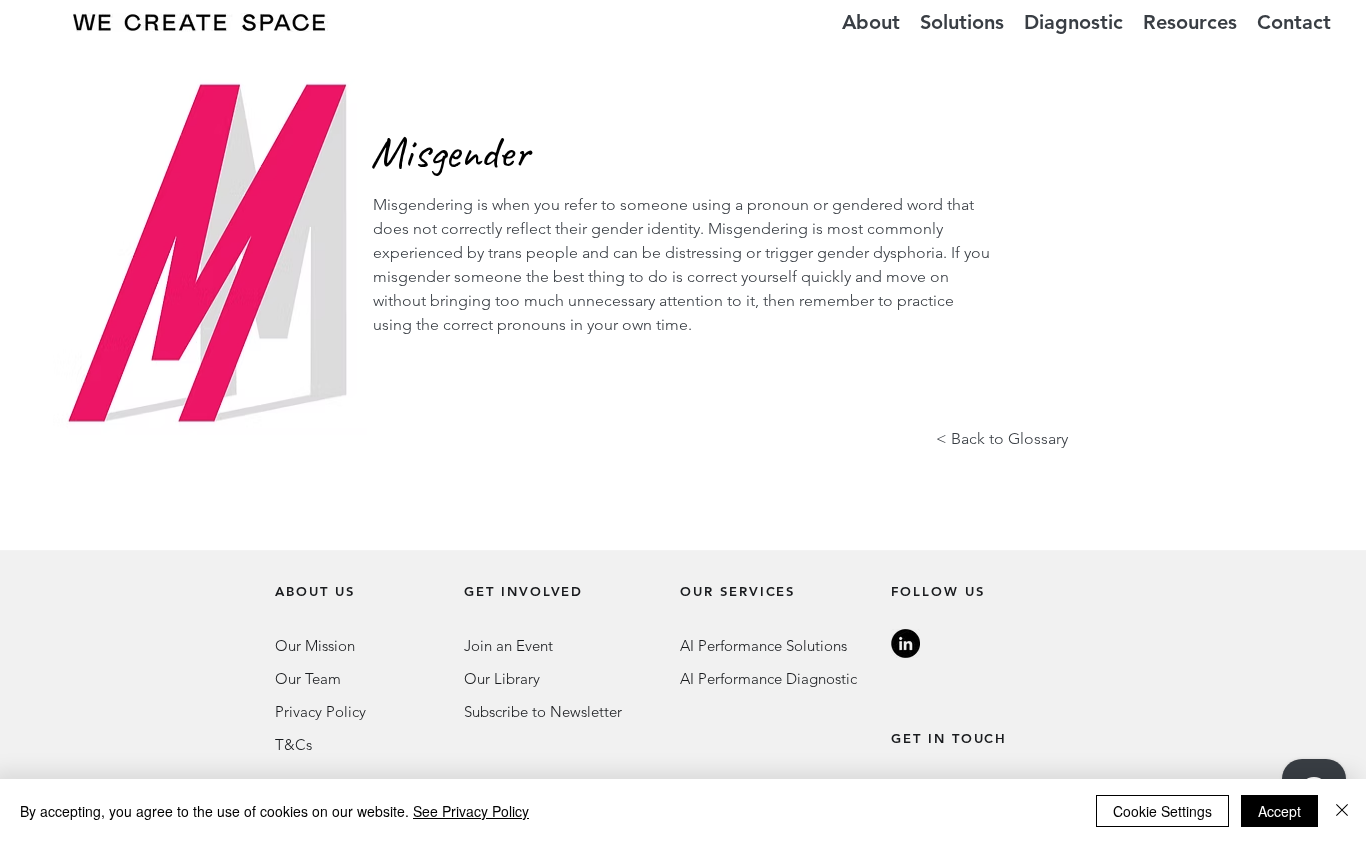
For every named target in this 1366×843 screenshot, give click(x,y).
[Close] (1342, 811)
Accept (1279, 811)
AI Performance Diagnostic (768, 678)
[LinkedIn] (905, 643)
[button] (962, 22)
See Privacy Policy (471, 811)
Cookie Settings (1162, 811)
